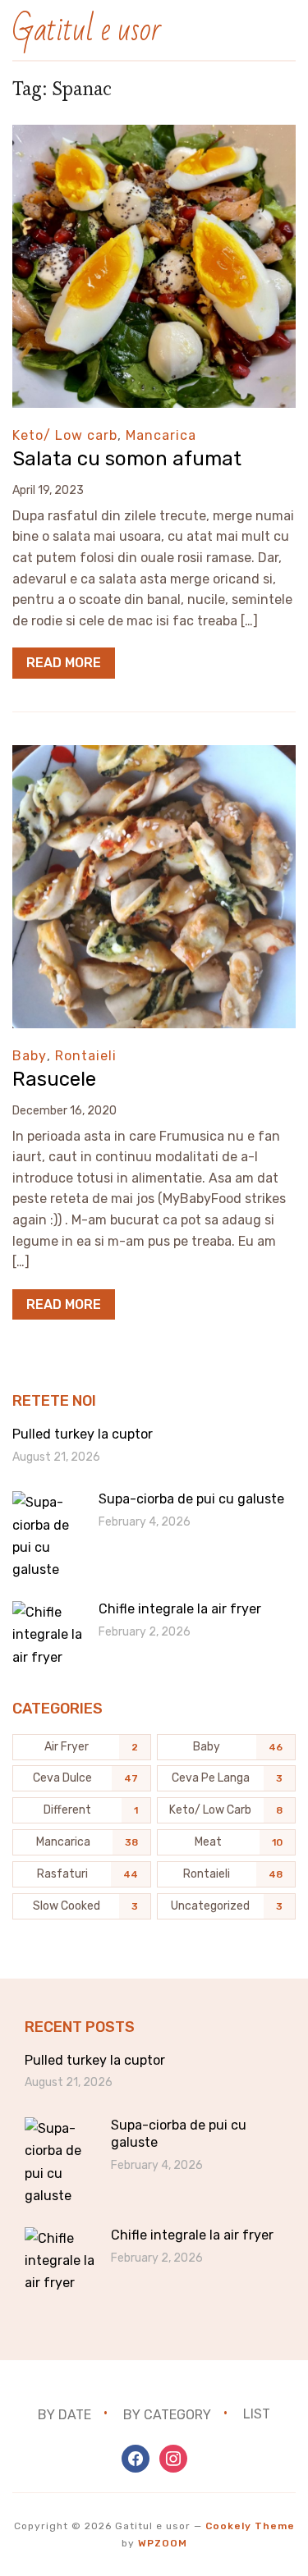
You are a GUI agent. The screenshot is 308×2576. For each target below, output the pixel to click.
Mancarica (161, 435)
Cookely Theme (250, 2526)
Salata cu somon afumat (127, 459)
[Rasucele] (154, 756)
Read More (64, 663)
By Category (167, 2414)
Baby (30, 1056)
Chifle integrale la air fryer (180, 1609)
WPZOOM (163, 2543)
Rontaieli (86, 1056)
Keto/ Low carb (65, 435)
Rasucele (54, 1079)
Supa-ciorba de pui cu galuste (191, 1499)
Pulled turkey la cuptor (83, 1434)
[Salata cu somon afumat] (154, 136)
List (257, 2414)
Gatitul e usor (87, 30)
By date (64, 2414)
